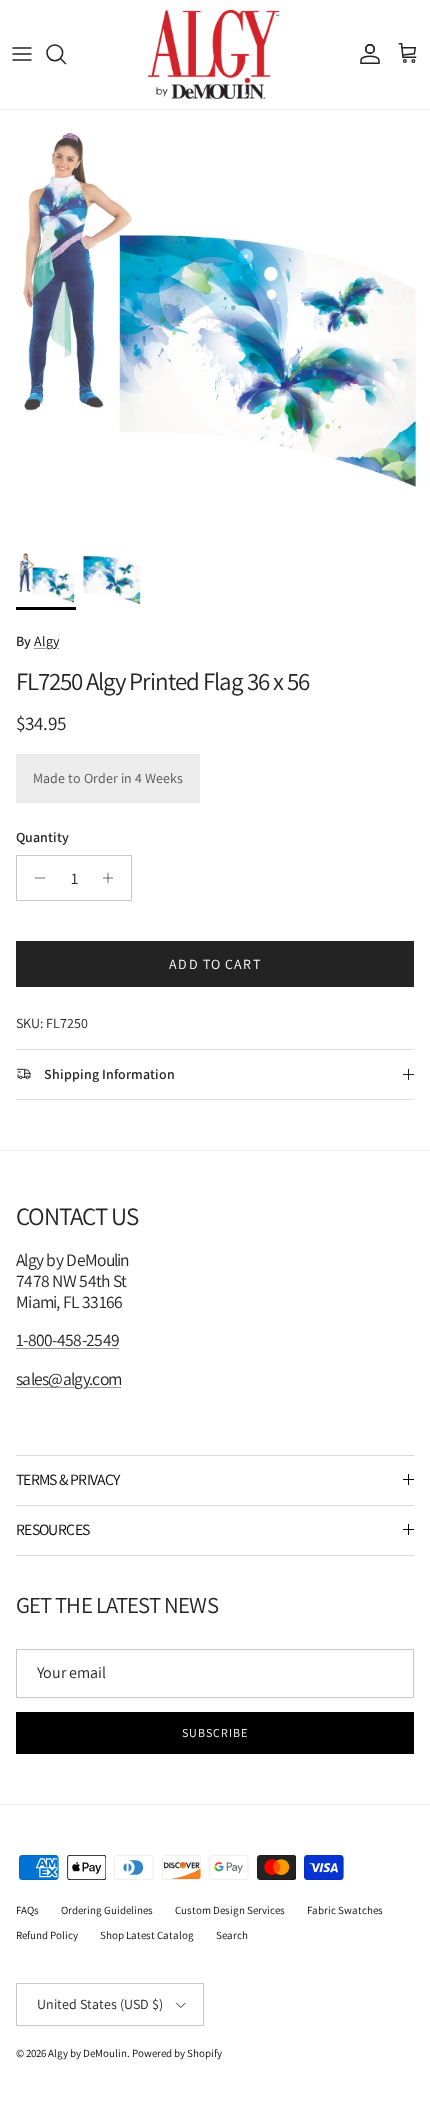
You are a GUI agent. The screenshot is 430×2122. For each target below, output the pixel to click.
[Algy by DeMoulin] (215, 54)
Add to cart (214, 964)
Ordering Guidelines (107, 1910)
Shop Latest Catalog (147, 1935)
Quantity (42, 837)
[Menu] (22, 54)
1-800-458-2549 (67, 1339)
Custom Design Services (230, 1910)
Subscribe (215, 1732)
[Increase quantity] (113, 878)
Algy (46, 641)
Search (232, 1935)
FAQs (27, 1910)
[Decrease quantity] (34, 878)
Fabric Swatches (345, 1910)
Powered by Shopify (177, 2053)
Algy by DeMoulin (87, 2053)
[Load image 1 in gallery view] (215, 325)
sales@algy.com (68, 1378)
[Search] (66, 54)
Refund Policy (47, 1935)
